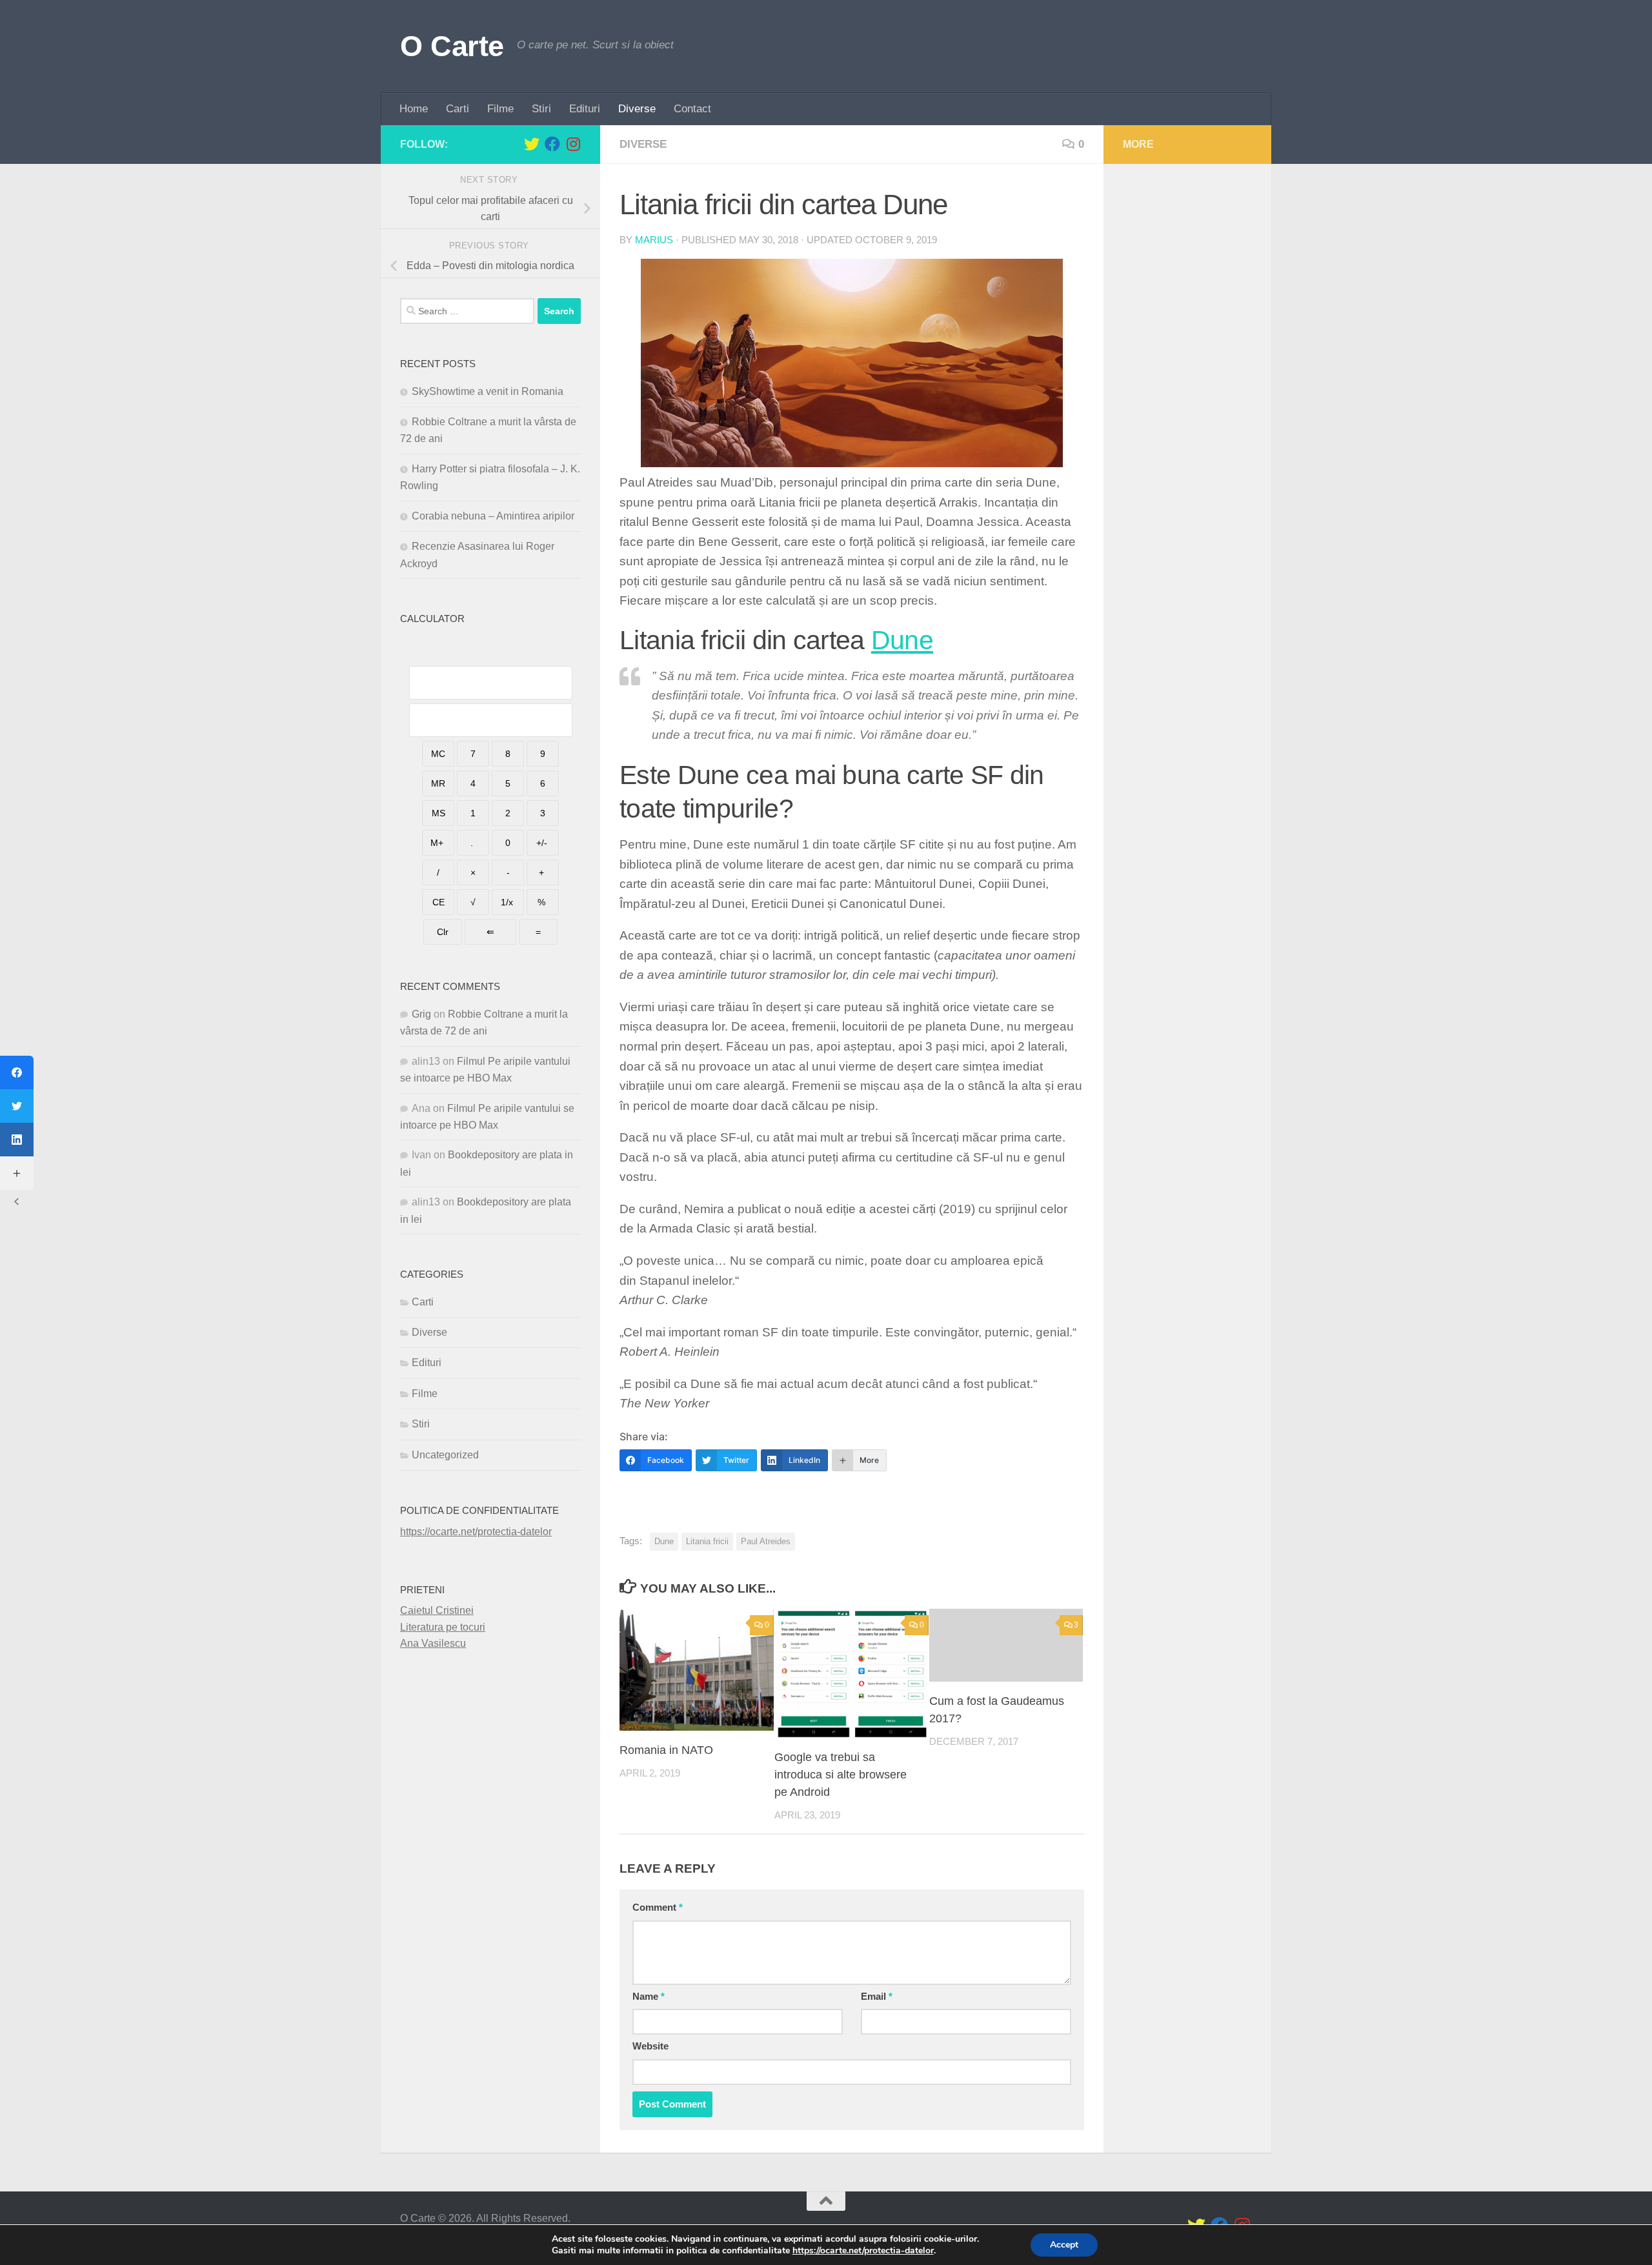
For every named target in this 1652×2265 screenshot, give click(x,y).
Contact (692, 109)
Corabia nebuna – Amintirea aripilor (493, 516)
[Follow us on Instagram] (573, 144)
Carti (458, 109)
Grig (421, 1014)
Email (877, 1997)
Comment (658, 1908)
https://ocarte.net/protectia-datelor (476, 1532)
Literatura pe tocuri (443, 1627)
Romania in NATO (666, 1750)
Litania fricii (707, 1541)
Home (414, 109)
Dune (902, 640)
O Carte (452, 46)
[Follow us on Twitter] (532, 144)
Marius (654, 240)
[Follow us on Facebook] (552, 144)
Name (649, 1997)
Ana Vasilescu (433, 1643)
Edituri (585, 109)
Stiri (541, 109)
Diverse (637, 109)
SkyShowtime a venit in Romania (488, 391)
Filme (500, 109)
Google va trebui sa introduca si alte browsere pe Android (841, 1775)
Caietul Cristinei (437, 1610)
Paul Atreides (766, 1541)
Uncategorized (445, 1455)
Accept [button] (1064, 2245)
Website (650, 2046)
